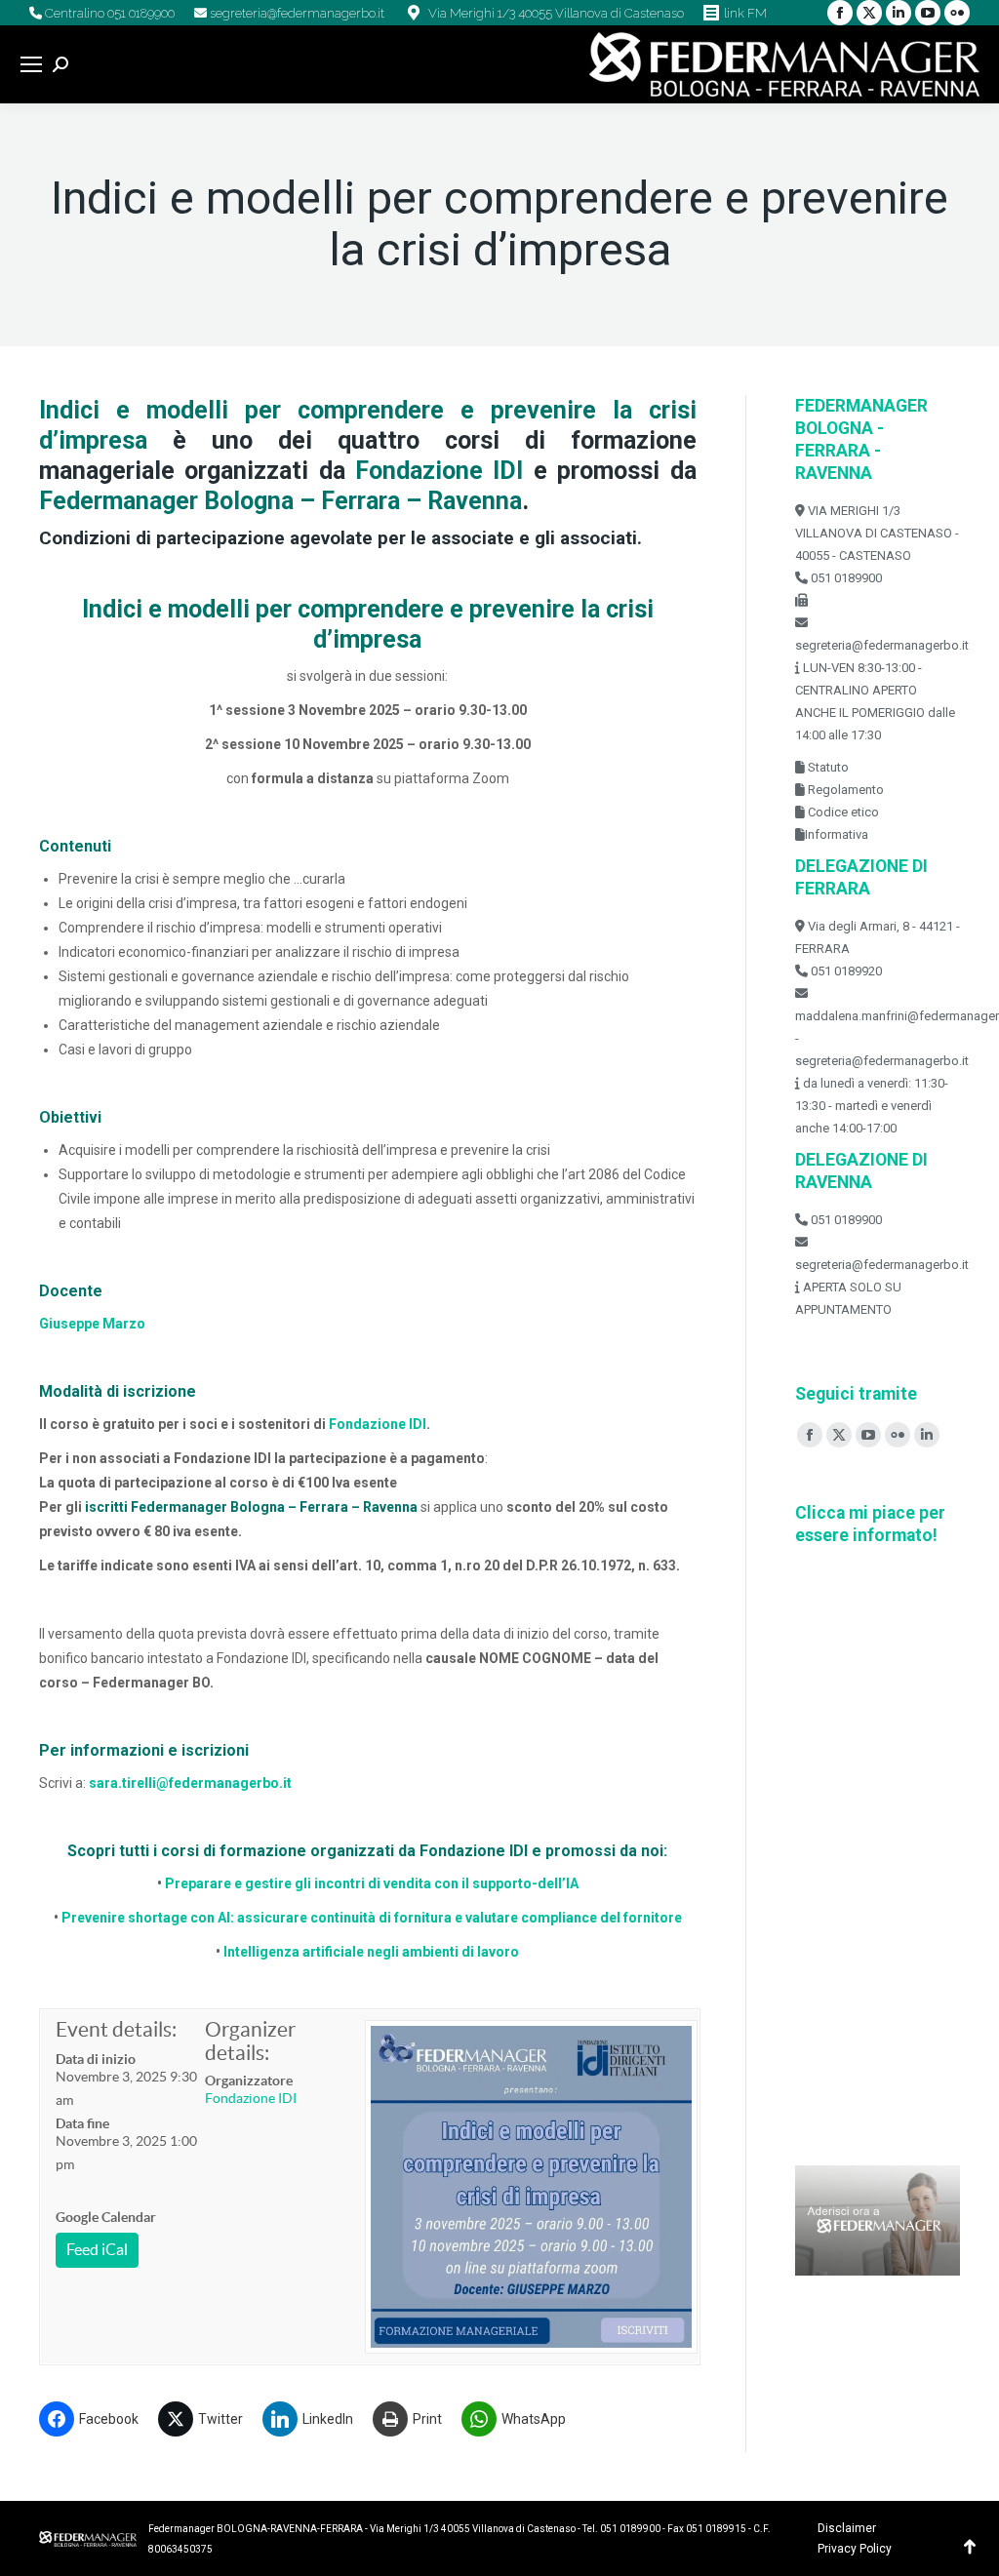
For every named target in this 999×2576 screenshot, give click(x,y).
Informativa (837, 834)
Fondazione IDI (378, 1424)
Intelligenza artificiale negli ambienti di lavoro (370, 1952)
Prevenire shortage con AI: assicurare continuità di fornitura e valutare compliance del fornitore (372, 1918)
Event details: (116, 2029)
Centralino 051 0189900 (108, 13)
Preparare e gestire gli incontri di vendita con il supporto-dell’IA (372, 1883)
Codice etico (842, 812)
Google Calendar (106, 2217)
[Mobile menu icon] (31, 64)
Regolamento (844, 790)
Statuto (827, 767)
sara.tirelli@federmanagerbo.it (190, 1783)
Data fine (82, 2123)
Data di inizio (96, 2059)
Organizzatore (249, 2081)
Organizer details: (250, 2041)
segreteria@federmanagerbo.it (296, 13)
